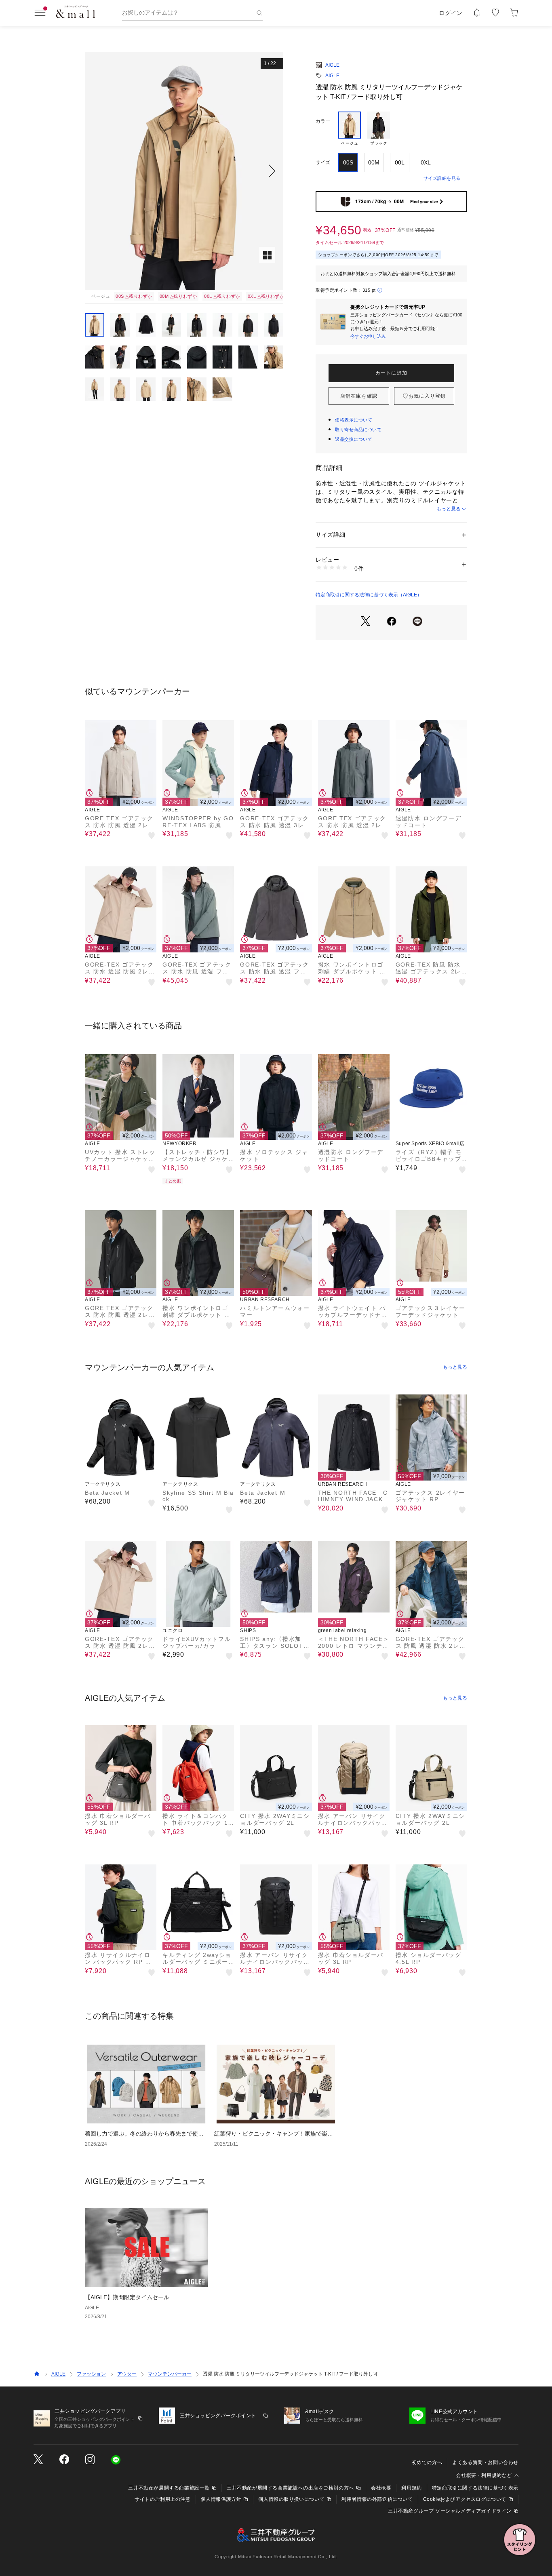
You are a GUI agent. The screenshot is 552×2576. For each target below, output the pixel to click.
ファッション (91, 2374)
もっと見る (449, 509)
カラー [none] (323, 121)
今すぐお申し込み (368, 336)
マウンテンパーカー (170, 2374)
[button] (184, 171)
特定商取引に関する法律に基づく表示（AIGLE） (369, 595)
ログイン (451, 13)
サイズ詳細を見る (442, 178)
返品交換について (354, 439)
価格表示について (354, 420)
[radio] (350, 129)
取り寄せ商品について (358, 430)
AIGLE (332, 65)
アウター (127, 2374)
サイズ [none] (323, 162)
